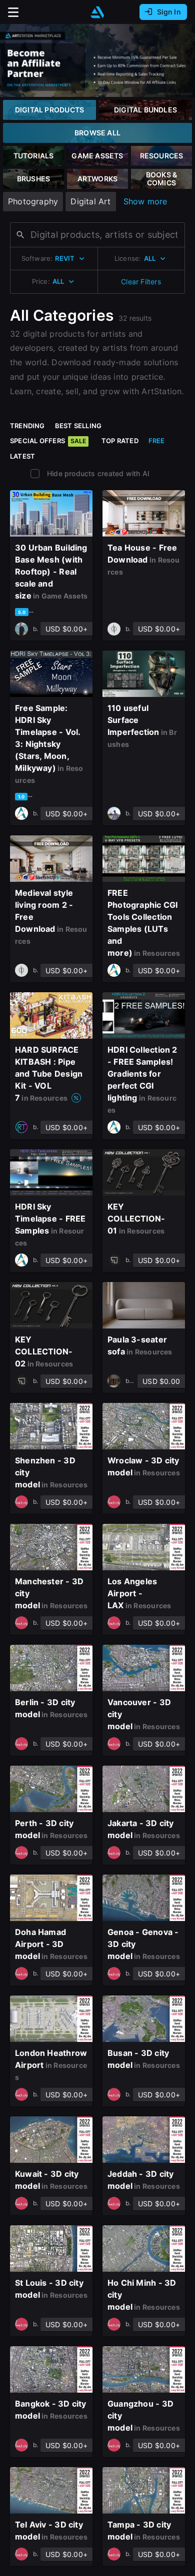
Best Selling (78, 426)
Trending (27, 426)
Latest (22, 456)
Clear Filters (141, 282)
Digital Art (90, 201)
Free (157, 441)
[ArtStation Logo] (97, 12)
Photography (33, 201)
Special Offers (48, 441)
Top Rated (120, 441)
